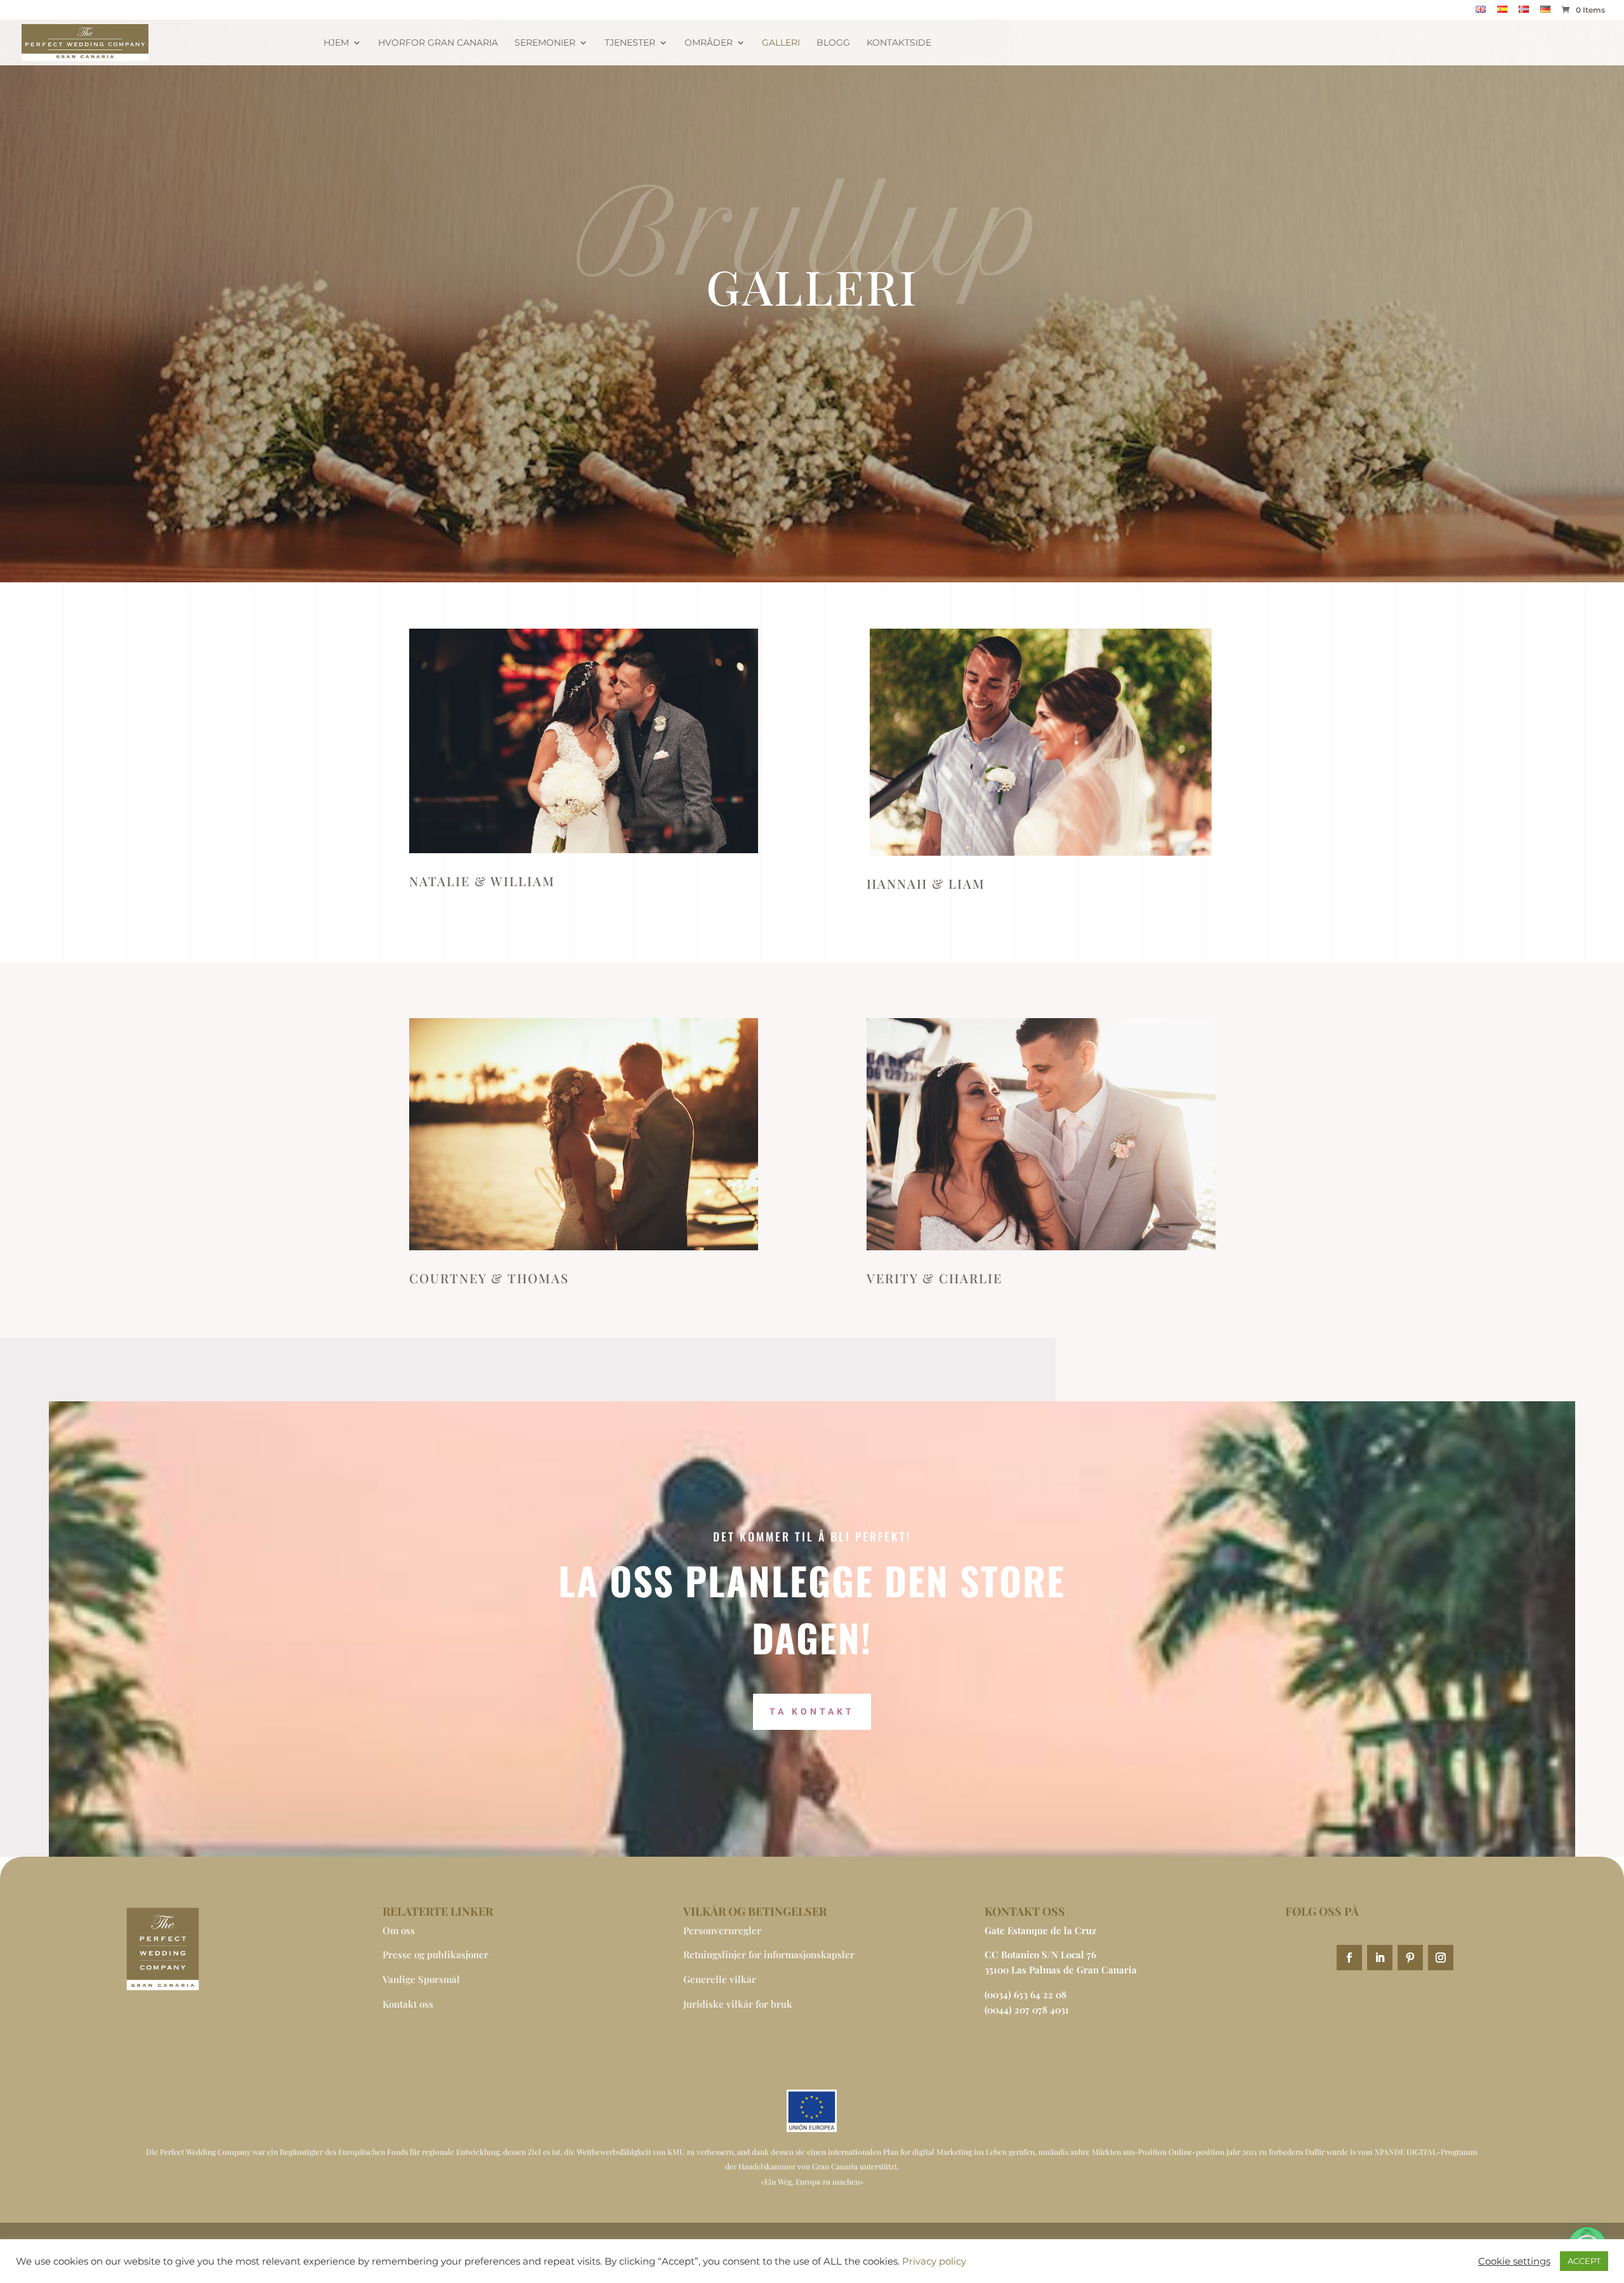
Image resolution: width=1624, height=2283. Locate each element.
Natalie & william (482, 881)
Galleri (781, 43)
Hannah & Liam (926, 883)
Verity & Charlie (934, 1278)
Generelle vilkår (720, 1979)
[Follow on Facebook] (1349, 1958)
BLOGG (833, 43)
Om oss (399, 1930)
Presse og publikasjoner (435, 1954)
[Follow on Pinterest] (1410, 1958)
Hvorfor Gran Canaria (438, 43)
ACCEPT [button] (1584, 2261)
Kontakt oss (408, 2004)
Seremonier (545, 43)
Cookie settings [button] (1514, 2261)
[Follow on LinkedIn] (1380, 1958)
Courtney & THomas (489, 1278)
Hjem (336, 43)
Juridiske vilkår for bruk (738, 2004)
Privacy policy (934, 2261)
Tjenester (630, 43)
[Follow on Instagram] (1441, 1958)
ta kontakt (812, 1711)
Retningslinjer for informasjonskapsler (769, 1954)
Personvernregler (722, 1930)
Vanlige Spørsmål (421, 1979)
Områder (709, 43)
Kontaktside (899, 43)
